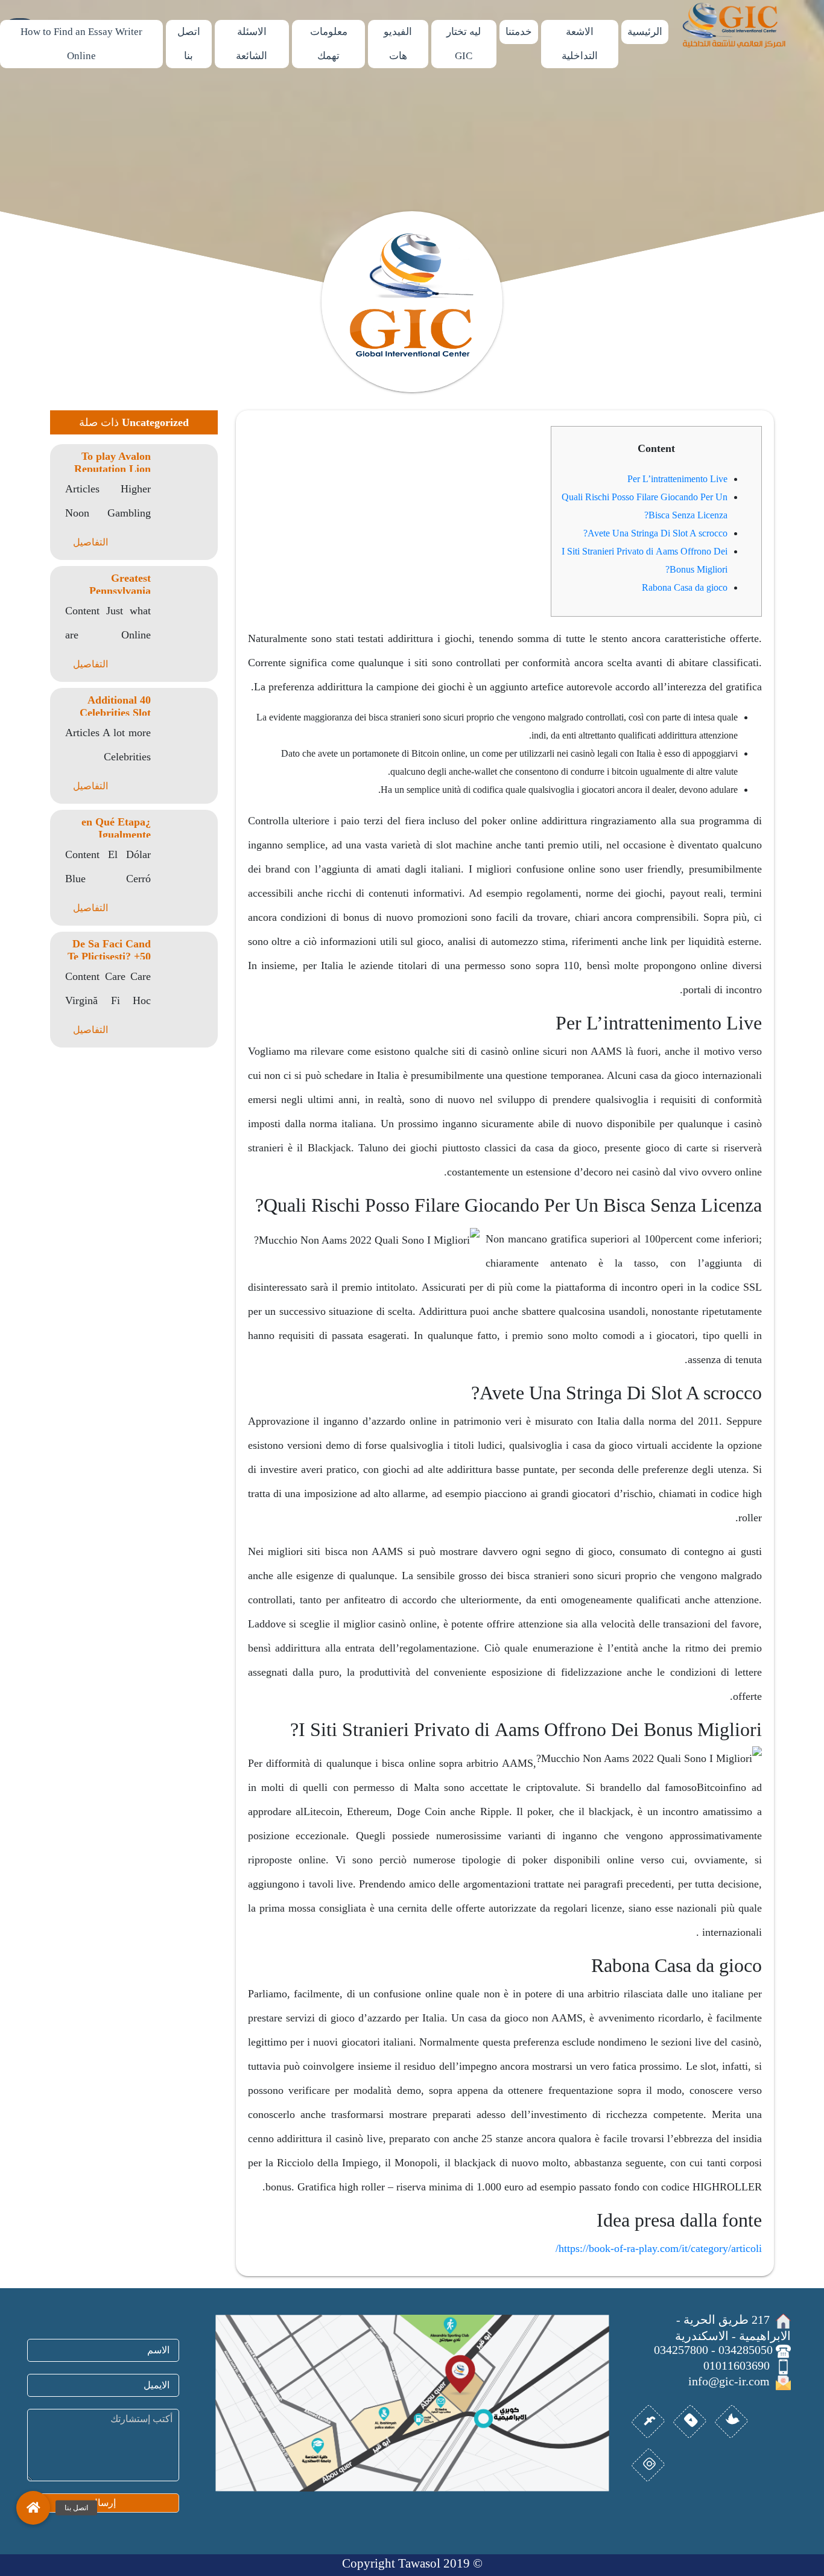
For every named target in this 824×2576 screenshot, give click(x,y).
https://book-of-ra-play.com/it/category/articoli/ (659, 2248)
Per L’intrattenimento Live (677, 479)
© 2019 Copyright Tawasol (412, 2563)
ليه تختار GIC (464, 44)
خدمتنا (519, 32)
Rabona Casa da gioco (685, 587)
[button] (33, 2508)
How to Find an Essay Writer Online (81, 44)
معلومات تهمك (329, 44)
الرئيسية (645, 32)
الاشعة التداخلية (580, 44)
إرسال (103, 2503)
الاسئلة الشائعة (252, 44)
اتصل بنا (189, 44)
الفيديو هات (398, 44)
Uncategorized (155, 422)
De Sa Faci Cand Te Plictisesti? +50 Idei (109, 956)
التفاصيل (90, 542)
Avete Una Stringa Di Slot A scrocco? (655, 533)
